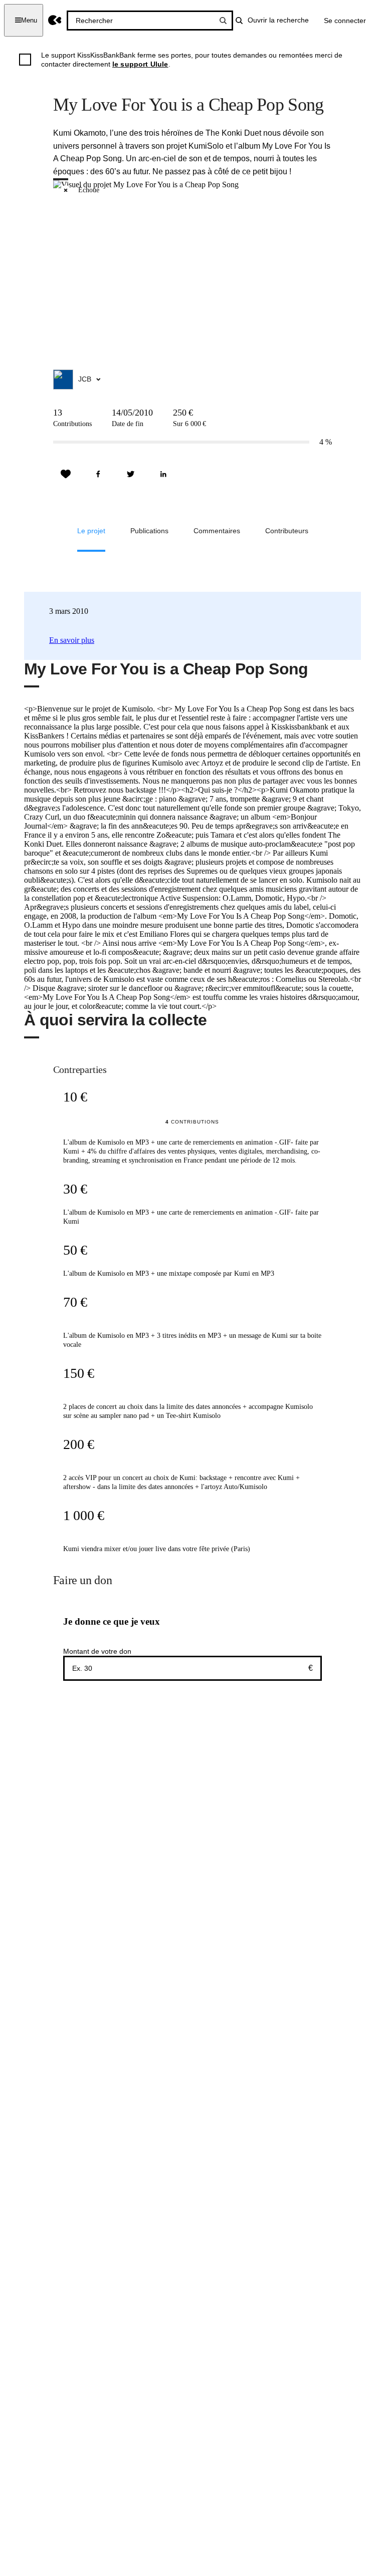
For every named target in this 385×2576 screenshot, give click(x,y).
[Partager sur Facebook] (98, 474)
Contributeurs (287, 531)
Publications (149, 531)
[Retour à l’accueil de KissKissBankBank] (55, 20)
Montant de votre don (97, 1651)
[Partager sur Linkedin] (163, 474)
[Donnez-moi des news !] (66, 474)
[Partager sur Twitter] (131, 474)
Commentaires (217, 531)
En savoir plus (72, 640)
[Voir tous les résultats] (223, 21)
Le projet (91, 531)
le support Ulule (140, 64)
